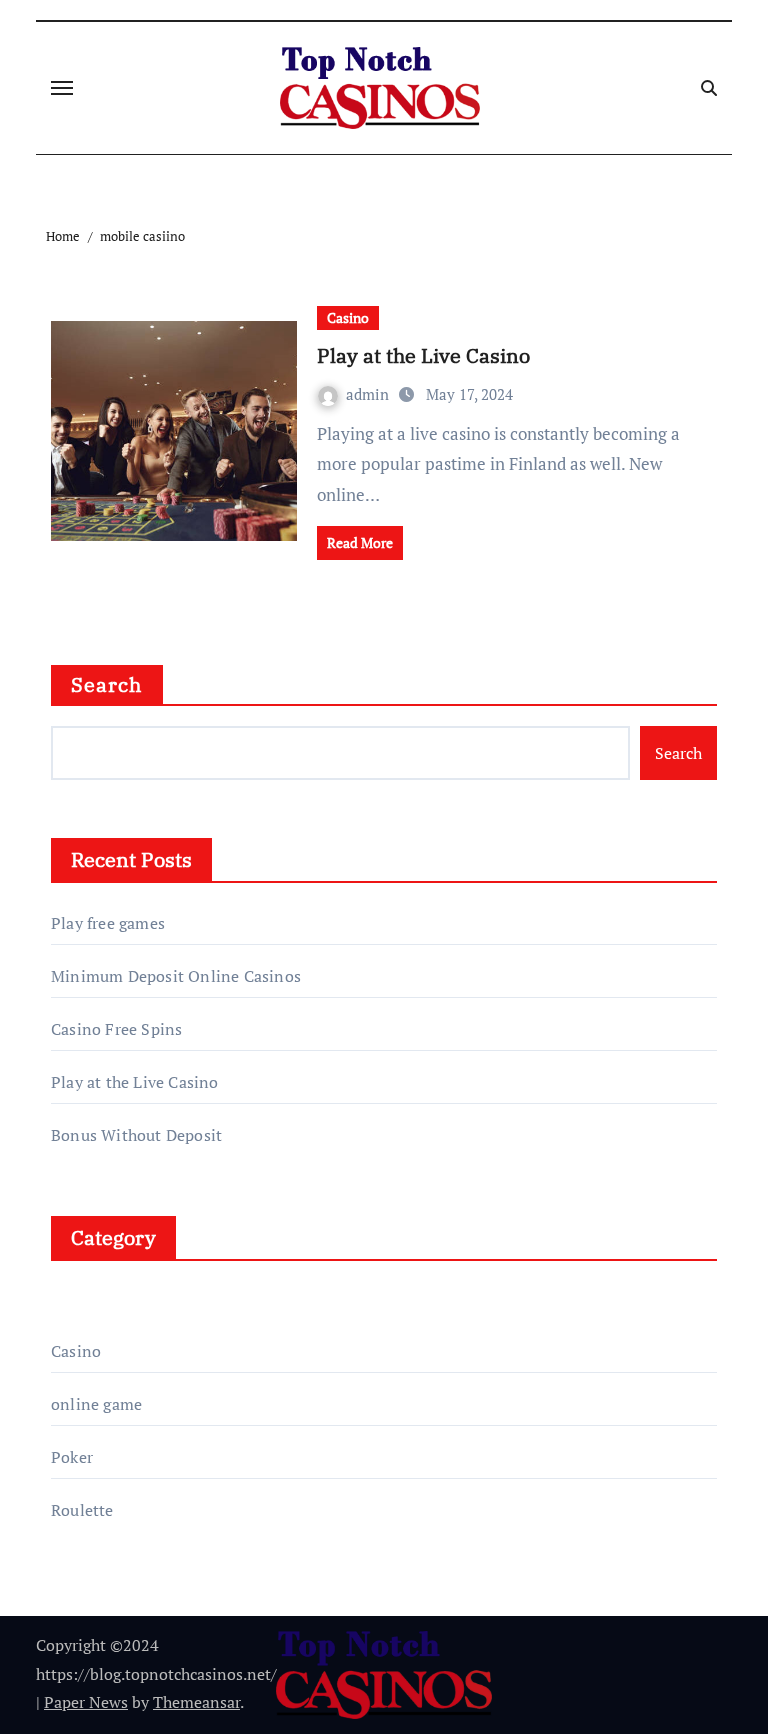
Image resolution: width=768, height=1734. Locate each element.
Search (107, 684)
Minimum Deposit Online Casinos (176, 976)
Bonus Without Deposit (136, 1135)
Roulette (82, 1510)
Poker (72, 1457)
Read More (360, 542)
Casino (348, 317)
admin (369, 394)
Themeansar (196, 1702)
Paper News (86, 1702)
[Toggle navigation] (62, 88)
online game (96, 1404)
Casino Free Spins (116, 1029)
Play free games (108, 923)
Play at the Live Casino (423, 355)
